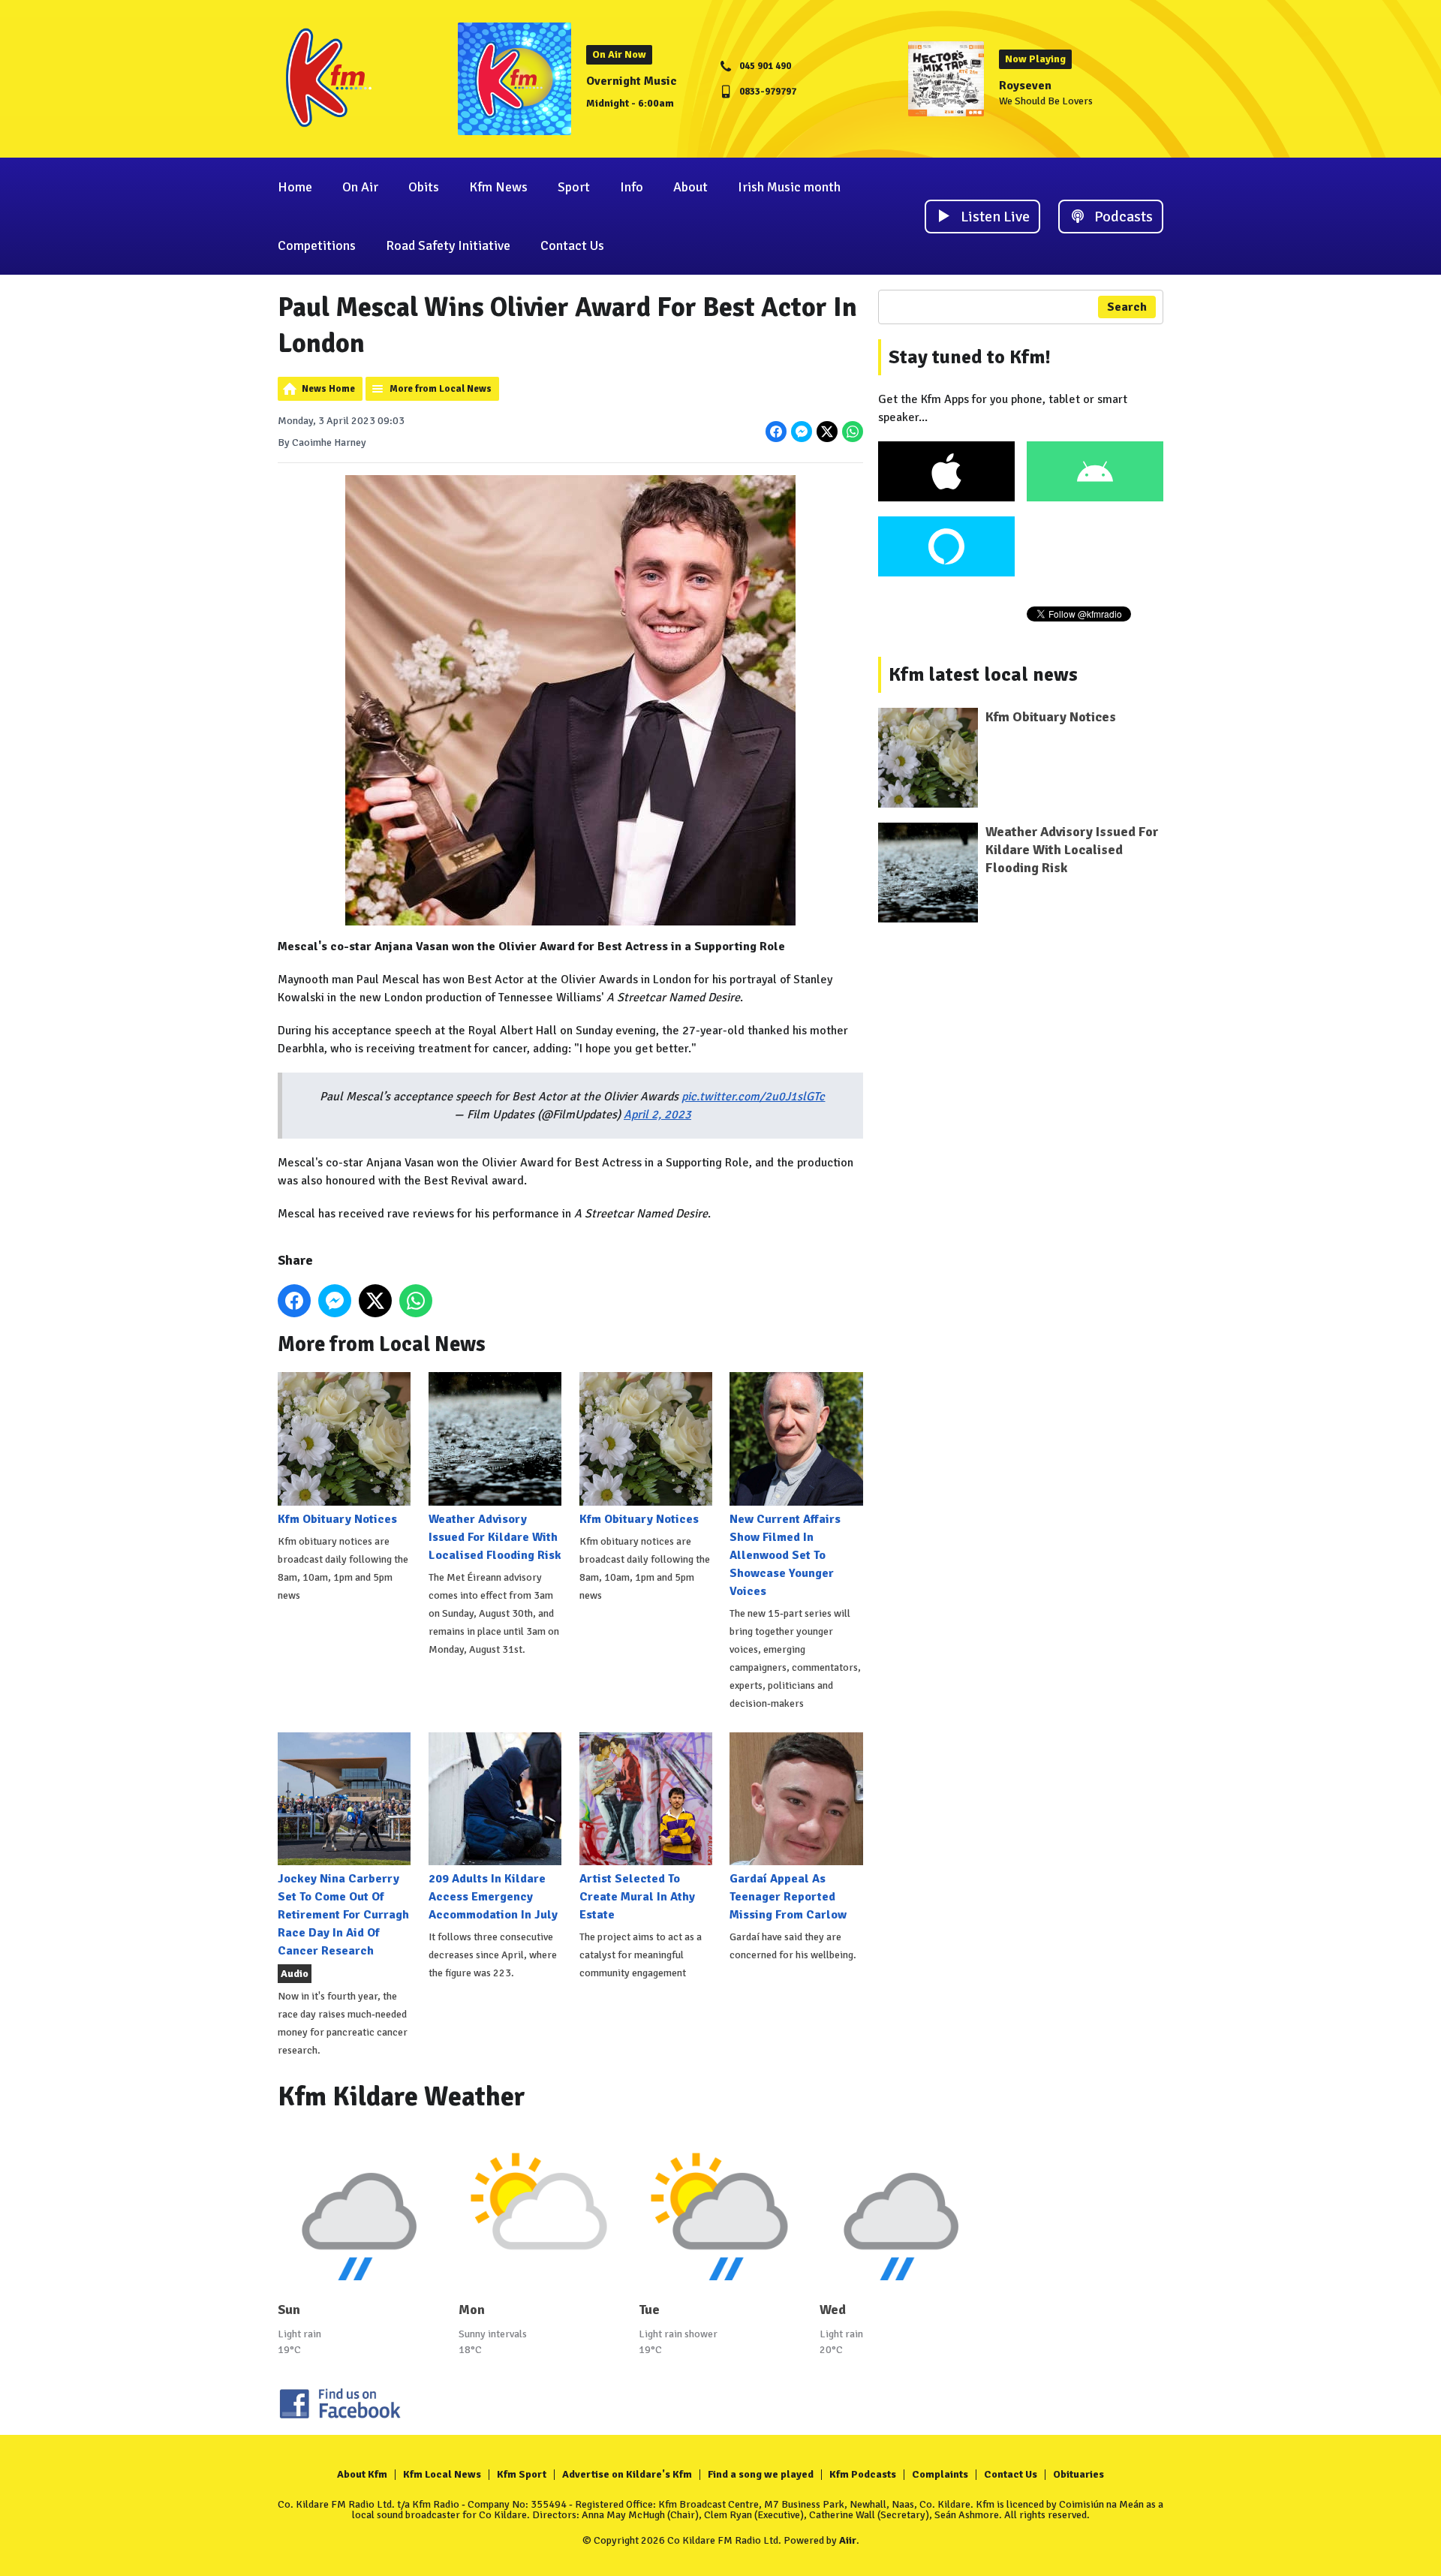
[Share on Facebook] (776, 432)
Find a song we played (761, 2474)
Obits (424, 187)
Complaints (940, 2474)
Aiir (848, 2540)
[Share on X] (827, 432)
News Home (328, 389)
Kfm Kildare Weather (402, 2097)
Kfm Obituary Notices (337, 1519)
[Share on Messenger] (802, 432)
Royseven (1025, 86)
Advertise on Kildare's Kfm (627, 2474)
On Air (360, 187)
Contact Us (572, 245)
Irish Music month (789, 187)
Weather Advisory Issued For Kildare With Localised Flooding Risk (495, 1537)
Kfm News (498, 187)
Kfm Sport (522, 2474)
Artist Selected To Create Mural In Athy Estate (637, 1897)
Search (1127, 307)
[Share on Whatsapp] (853, 432)
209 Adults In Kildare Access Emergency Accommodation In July (493, 1897)
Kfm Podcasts (863, 2474)
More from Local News (441, 389)
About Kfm (362, 2474)
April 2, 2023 (657, 1115)
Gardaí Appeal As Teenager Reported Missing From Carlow (788, 1897)
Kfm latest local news (983, 675)
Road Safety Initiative (448, 245)
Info (632, 187)
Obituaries (1078, 2474)
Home (295, 187)
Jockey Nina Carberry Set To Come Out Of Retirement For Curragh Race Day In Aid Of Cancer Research (343, 1915)
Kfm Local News (442, 2474)
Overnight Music (632, 81)
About (690, 187)
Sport (574, 187)
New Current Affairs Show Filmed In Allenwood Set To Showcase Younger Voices (785, 1555)
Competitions (317, 245)
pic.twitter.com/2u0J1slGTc (753, 1097)
